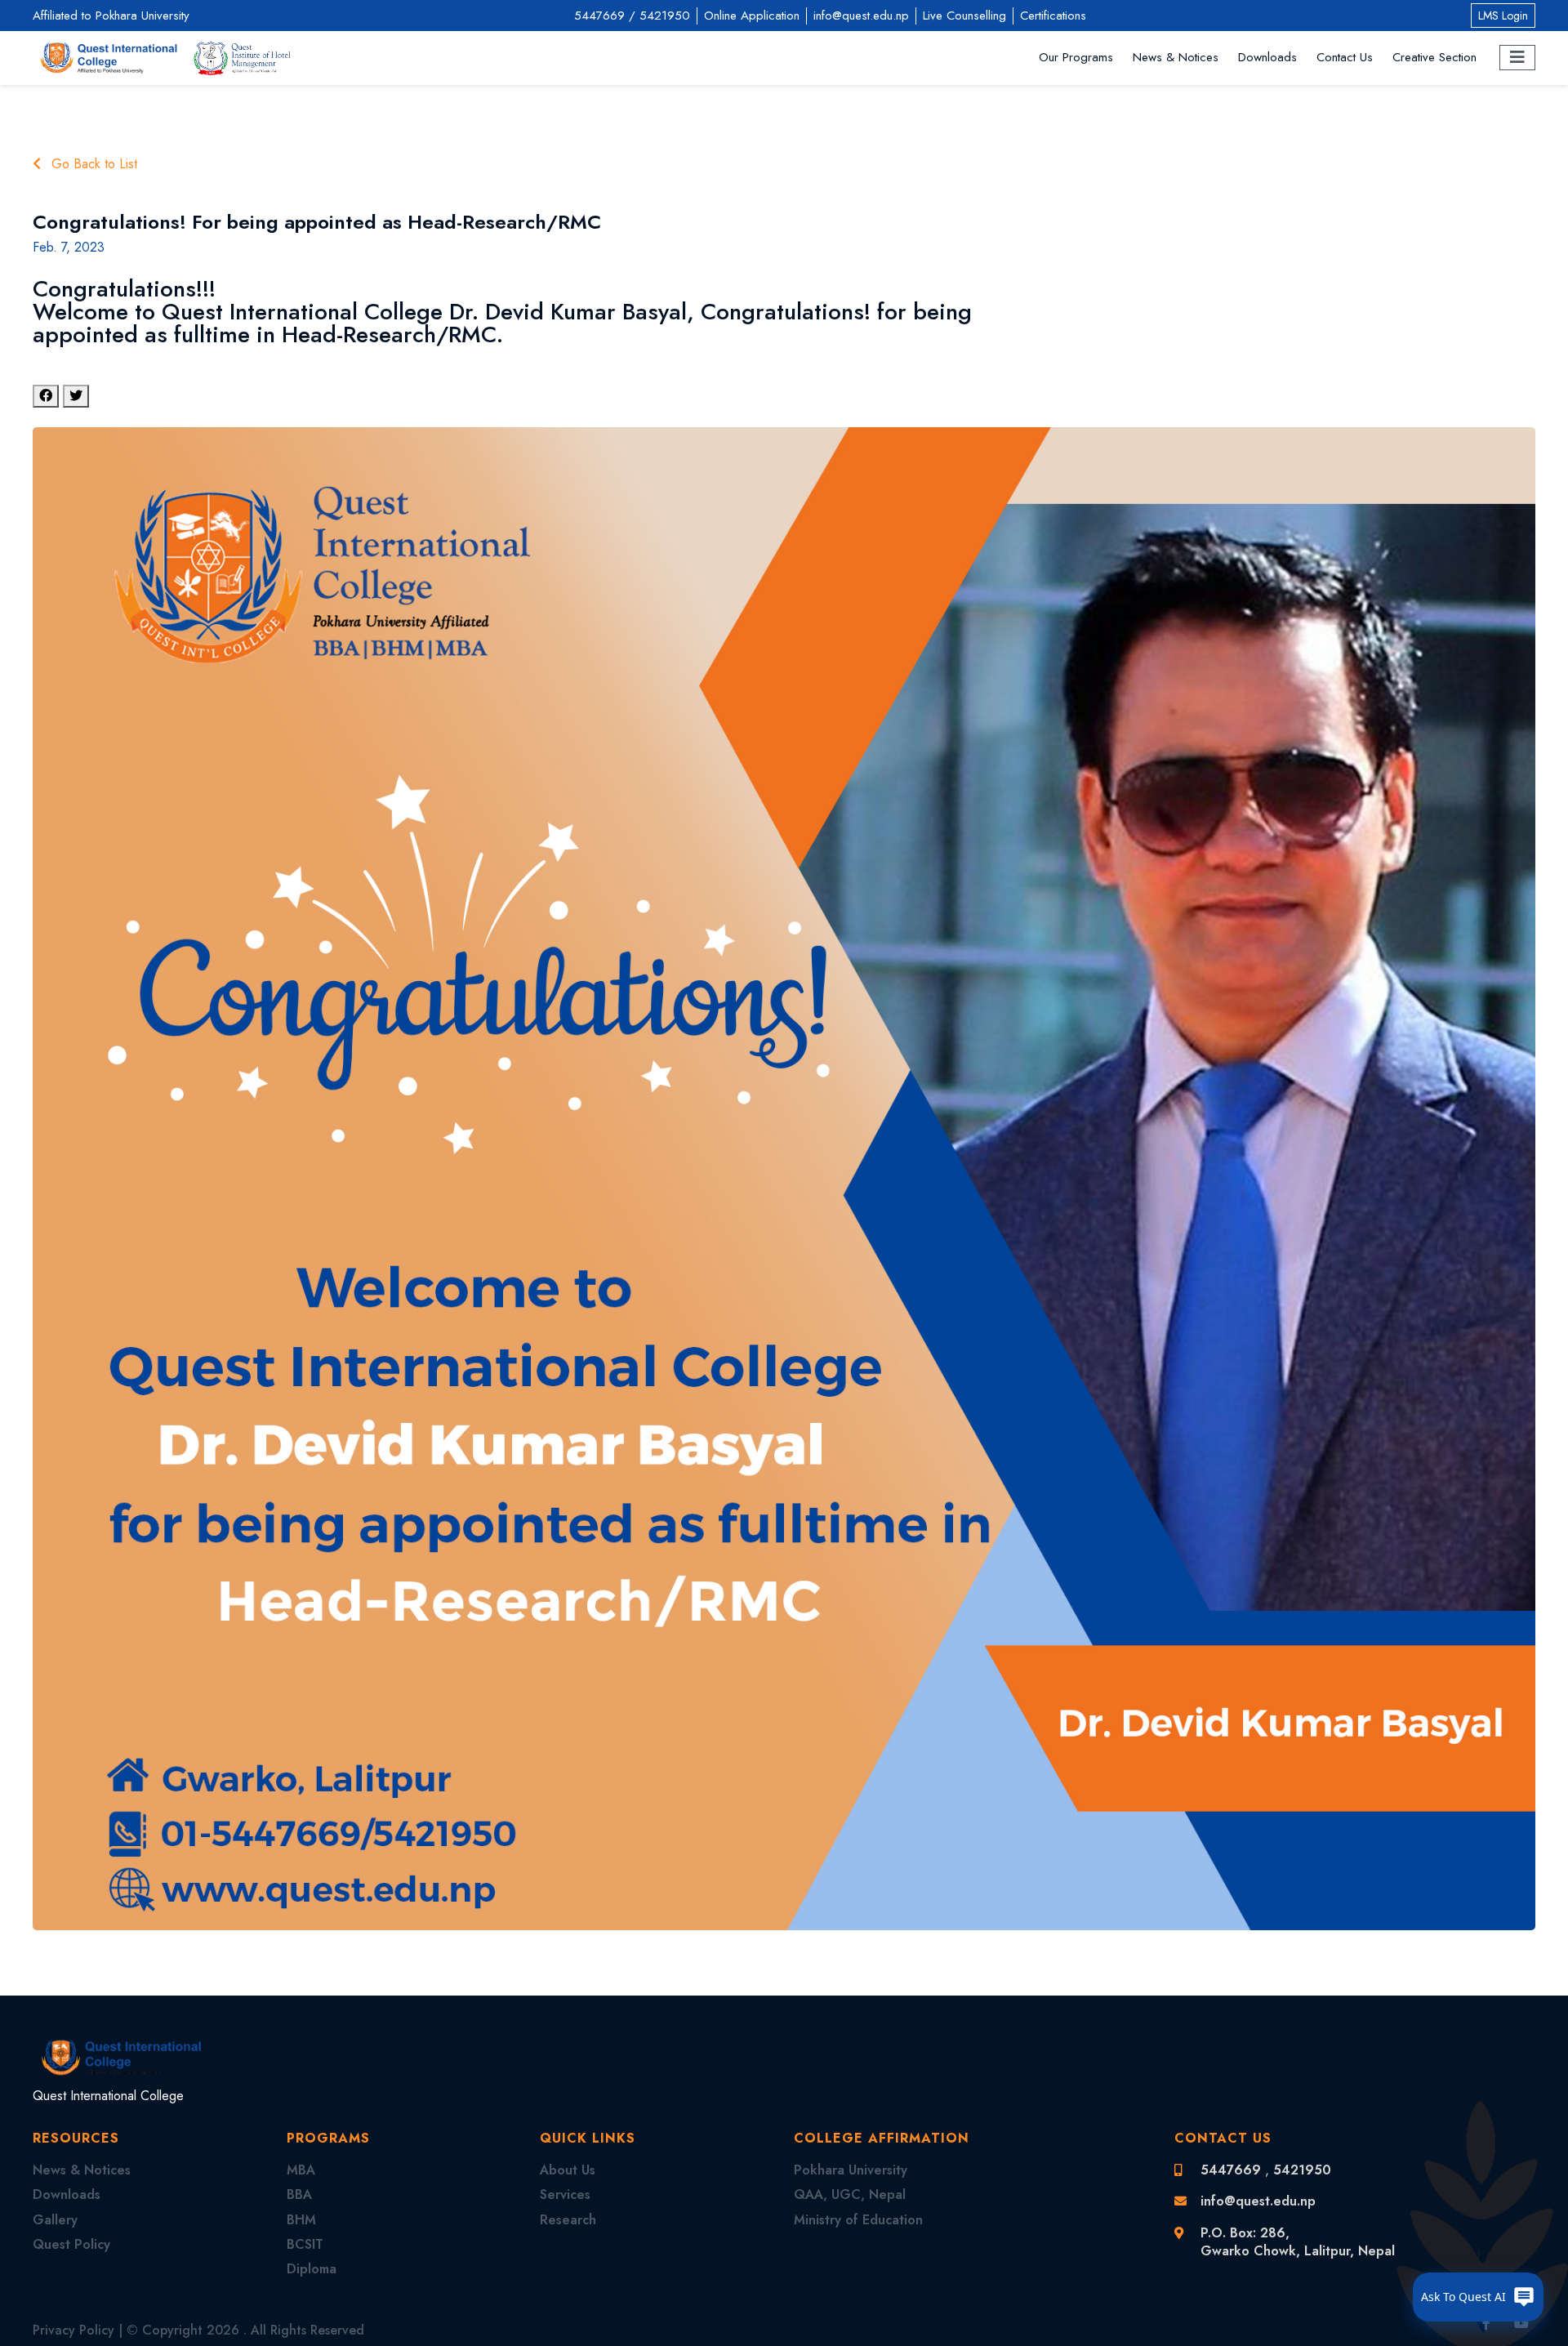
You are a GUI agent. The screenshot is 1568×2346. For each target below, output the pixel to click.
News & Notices (1176, 58)
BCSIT (305, 2244)
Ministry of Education (858, 2220)
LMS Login (1503, 16)
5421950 (665, 16)
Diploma (312, 2269)
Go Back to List (92, 164)
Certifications (1053, 16)
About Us (568, 2170)
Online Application (752, 16)
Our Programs (1076, 58)
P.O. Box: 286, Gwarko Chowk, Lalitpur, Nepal (1298, 2242)
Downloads (1267, 58)
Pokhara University (851, 2170)
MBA (301, 2170)
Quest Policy (71, 2244)
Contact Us (1345, 58)
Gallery (55, 2220)
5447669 (599, 16)
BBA (299, 2194)
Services (565, 2194)
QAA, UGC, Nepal (850, 2194)
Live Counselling (964, 16)
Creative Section (1434, 58)
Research (568, 2220)
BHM (301, 2220)
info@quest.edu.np (861, 16)
